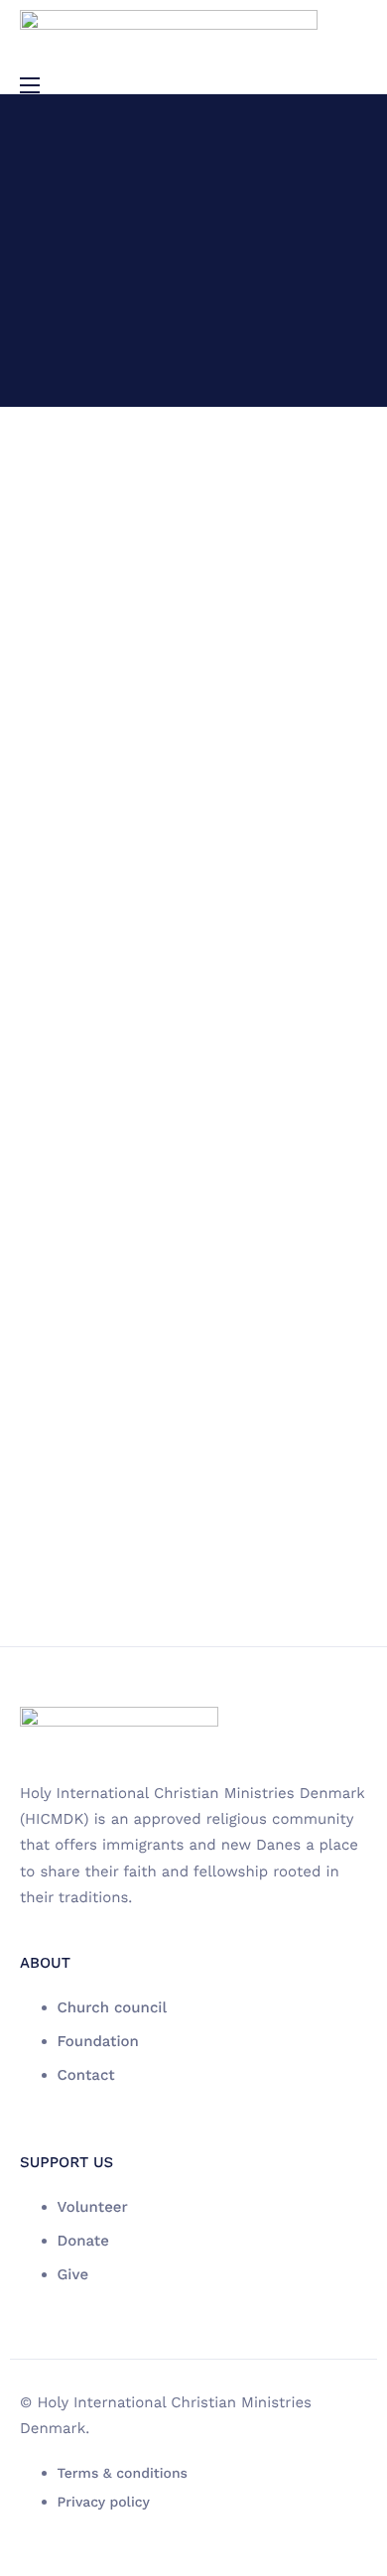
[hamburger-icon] (30, 85)
